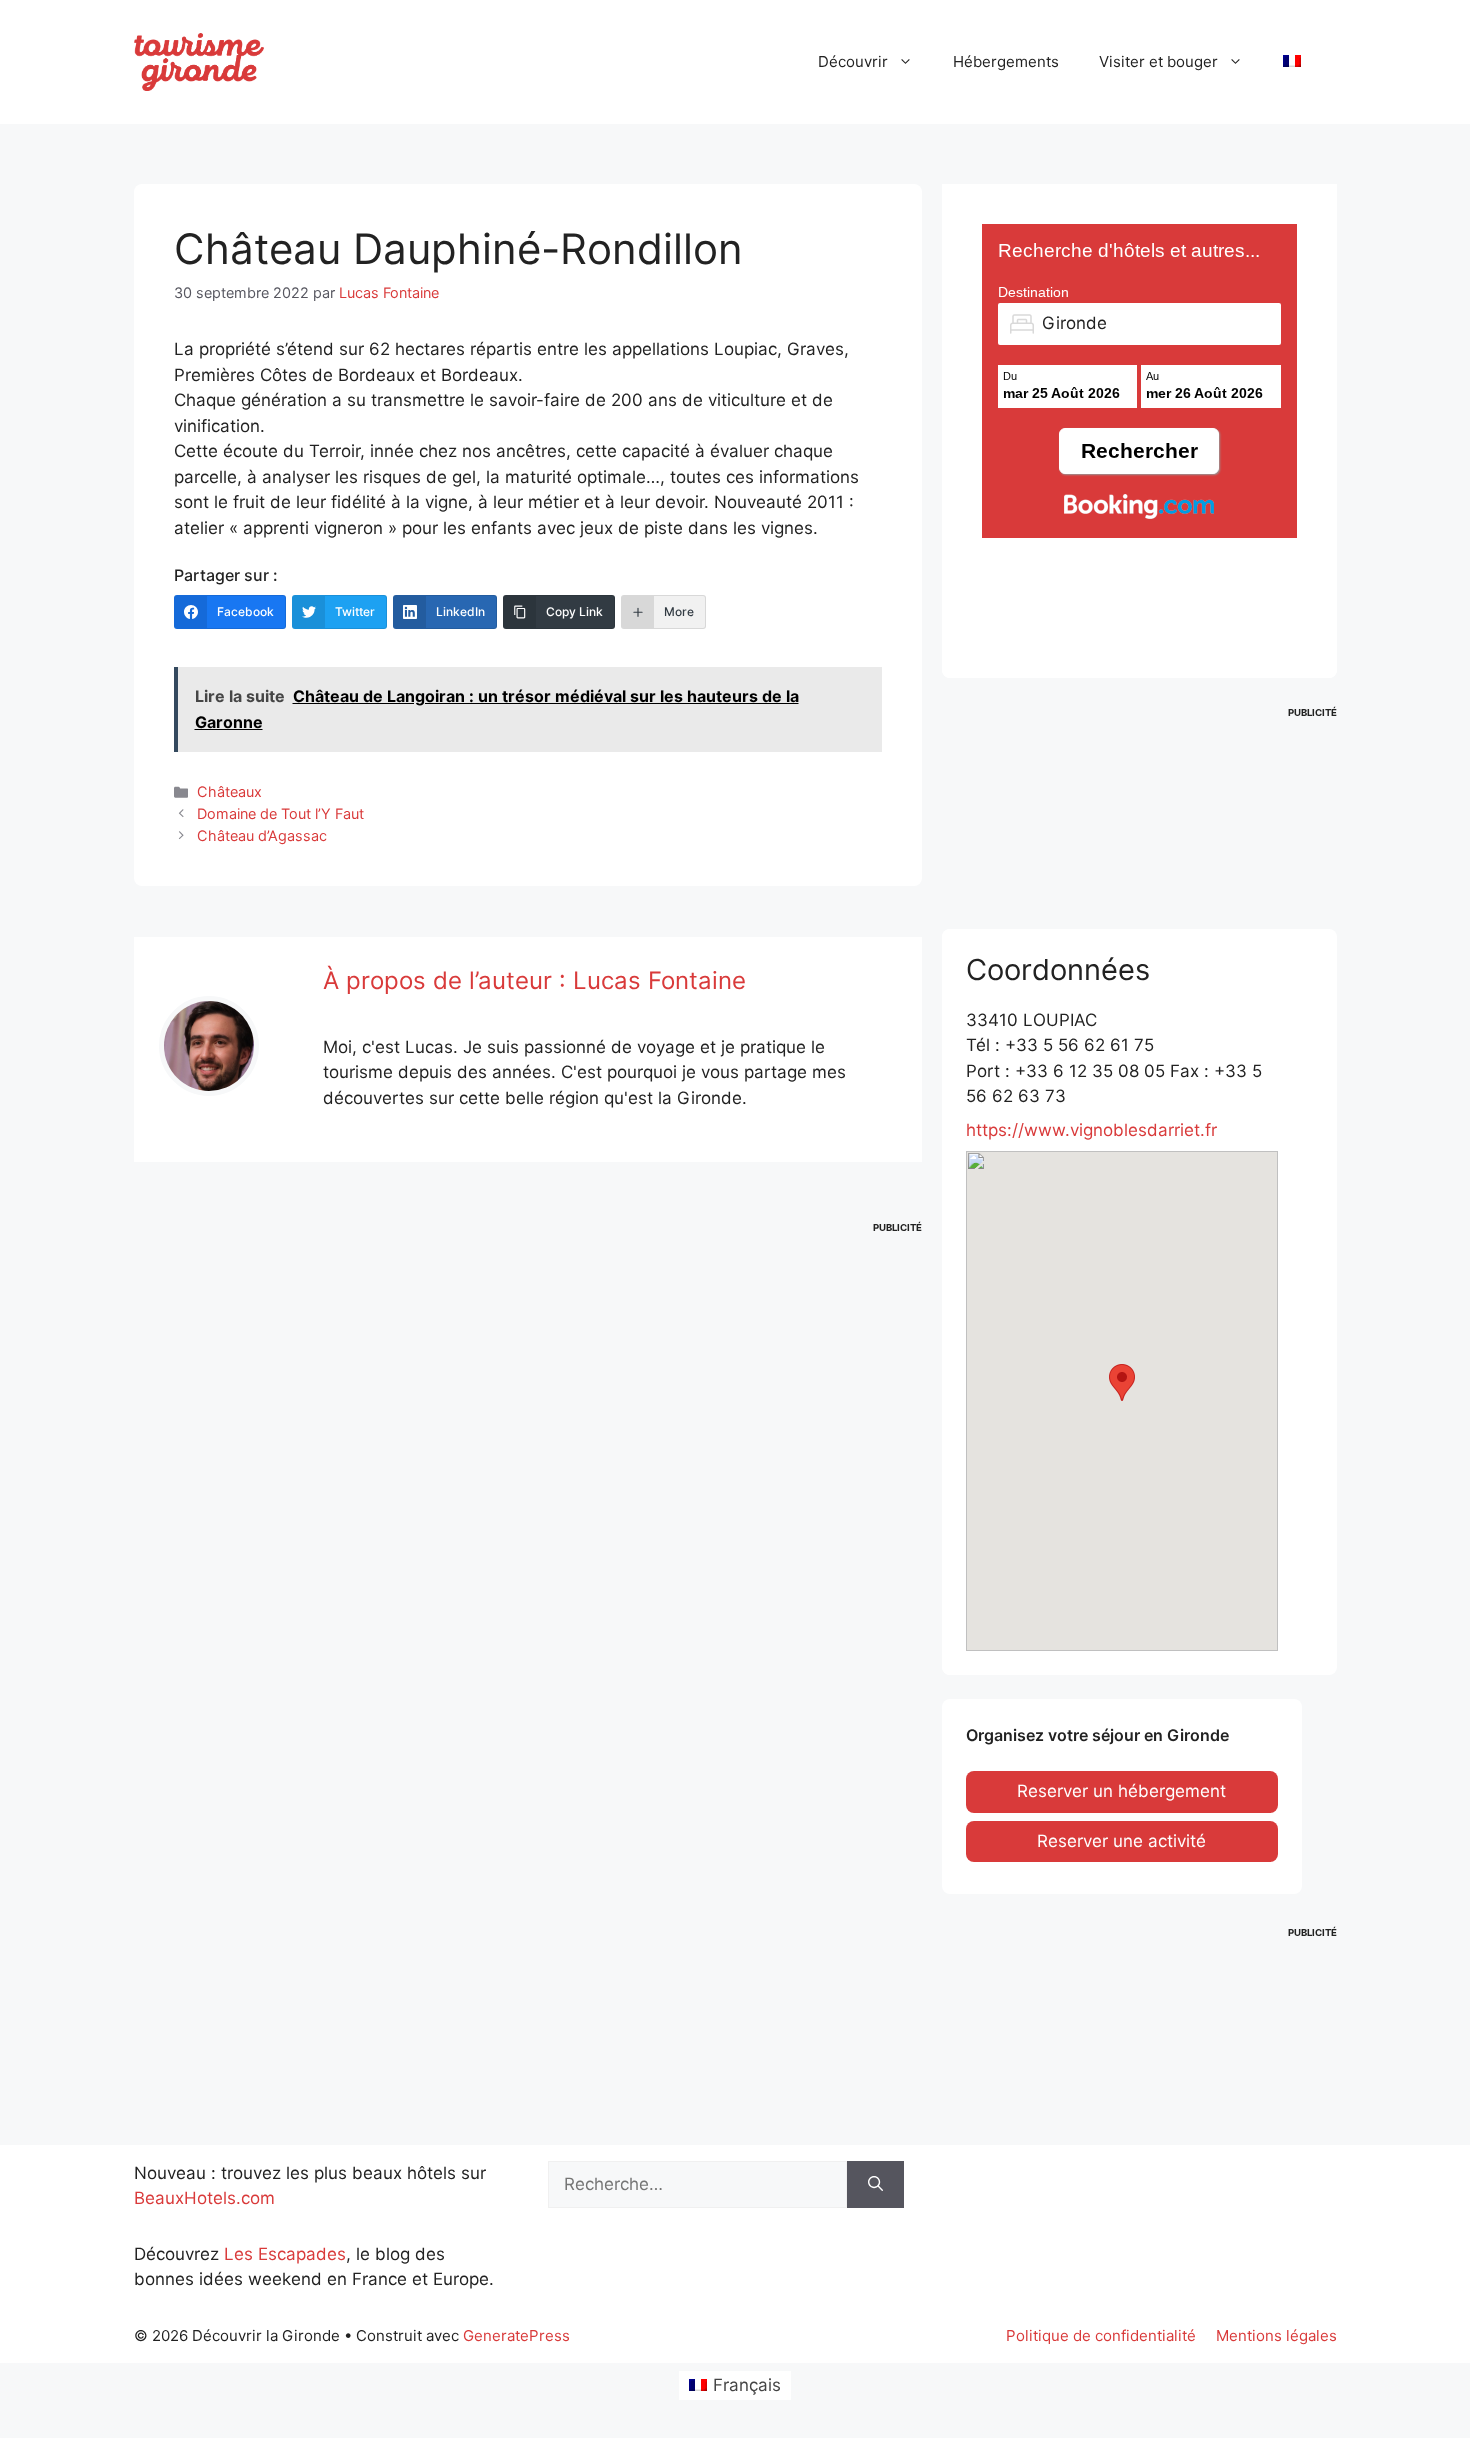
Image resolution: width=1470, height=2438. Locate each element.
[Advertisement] (528, 1343)
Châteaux (229, 791)
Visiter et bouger (1158, 61)
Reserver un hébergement (1121, 1791)
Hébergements (1006, 61)
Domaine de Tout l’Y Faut (280, 813)
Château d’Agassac (262, 835)
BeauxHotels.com (204, 2198)
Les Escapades (285, 2254)
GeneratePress (516, 2335)
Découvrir (853, 61)
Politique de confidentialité (1101, 2335)
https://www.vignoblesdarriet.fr (1091, 1130)
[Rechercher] (875, 2185)
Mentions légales (1276, 2335)
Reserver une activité (1121, 1841)
